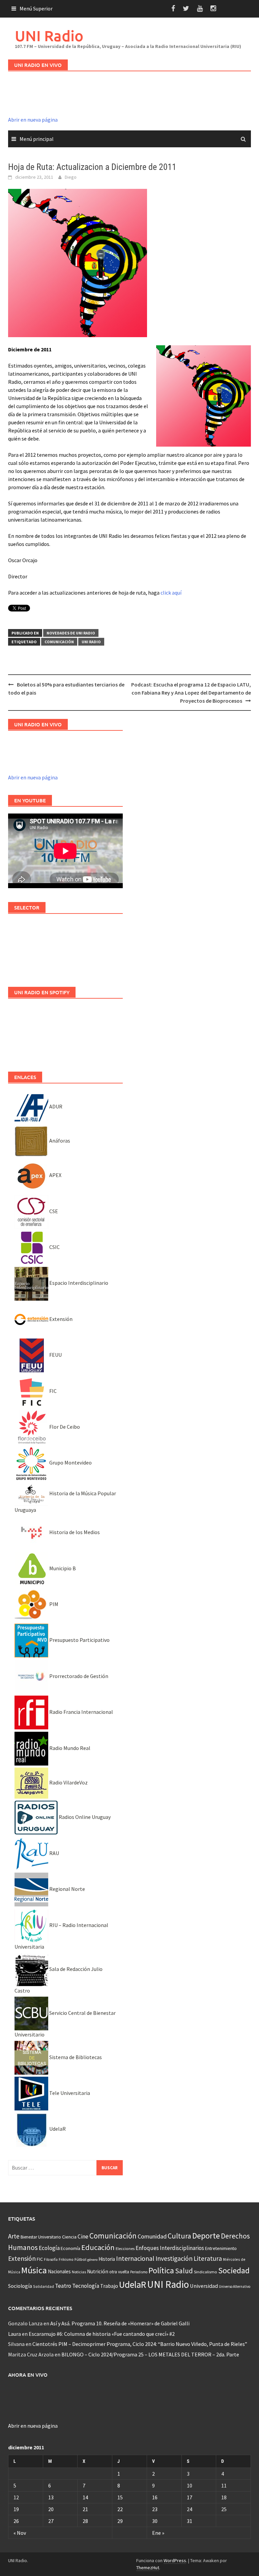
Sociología (20, 2286)
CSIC (54, 1247)
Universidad (204, 2286)
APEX (55, 1175)
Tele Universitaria (69, 2093)
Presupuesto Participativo (79, 1640)
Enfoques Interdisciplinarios (170, 2248)
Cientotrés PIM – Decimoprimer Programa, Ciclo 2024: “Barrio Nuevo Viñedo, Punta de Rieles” (140, 2344)
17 (190, 2497)
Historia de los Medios (74, 1532)
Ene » (158, 2533)
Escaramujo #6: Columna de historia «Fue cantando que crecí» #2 (102, 2334)
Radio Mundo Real (69, 1748)
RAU (54, 1853)
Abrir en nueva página (33, 120)
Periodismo (139, 2272)
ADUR (55, 1106)
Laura (15, 2334)
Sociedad (234, 2270)
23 (155, 2509)
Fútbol (80, 2259)
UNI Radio (49, 36)
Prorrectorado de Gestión (78, 1676)
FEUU (55, 1355)
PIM (53, 1604)
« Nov (20, 2533)
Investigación (174, 2258)
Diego (71, 177)
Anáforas (59, 1141)
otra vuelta (119, 2272)
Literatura (208, 2258)
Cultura (179, 2236)
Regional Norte (67, 1889)
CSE (53, 1211)
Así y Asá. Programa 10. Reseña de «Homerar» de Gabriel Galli (120, 2323)
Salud (184, 2271)
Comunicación (59, 642)
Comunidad (152, 2236)
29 (120, 2521)
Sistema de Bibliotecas (75, 2057)
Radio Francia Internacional (81, 1712)
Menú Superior (36, 8)
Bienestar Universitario (41, 2237)
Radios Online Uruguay (84, 1817)
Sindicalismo (206, 2272)
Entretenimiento (221, 2248)
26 (16, 2521)
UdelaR (57, 2129)
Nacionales (59, 2271)
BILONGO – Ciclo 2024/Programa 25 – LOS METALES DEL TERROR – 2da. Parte (150, 2354)
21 (85, 2509)
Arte (14, 2236)
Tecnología (86, 2286)
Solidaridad (44, 2286)
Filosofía (51, 2259)
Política (161, 2270)
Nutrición (98, 2271)
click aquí (171, 593)
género (92, 2260)
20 (51, 2509)
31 (190, 2521)
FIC (52, 1391)
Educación (98, 2247)
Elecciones (125, 2248)
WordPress (175, 2560)
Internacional (135, 2258)
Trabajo (109, 2286)
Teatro (63, 2286)
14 (85, 2497)
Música (34, 2270)
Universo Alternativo (235, 2286)
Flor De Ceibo (64, 1427)
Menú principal (37, 139)
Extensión (60, 1319)
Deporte (206, 2236)
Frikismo (66, 2259)
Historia (107, 2259)
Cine (83, 2236)
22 (120, 2509)
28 (85, 2521)
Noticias (79, 2272)
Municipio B (62, 1568)
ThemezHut (148, 2568)
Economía (70, 2248)
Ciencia (69, 2237)
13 (51, 2497)
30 (155, 2521)
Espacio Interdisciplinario (78, 1283)
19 (16, 2509)
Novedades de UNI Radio (71, 633)
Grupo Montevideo (70, 1462)
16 (155, 2497)
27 (51, 2521)
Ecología (49, 2248)
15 (120, 2497)
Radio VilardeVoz (68, 1782)
